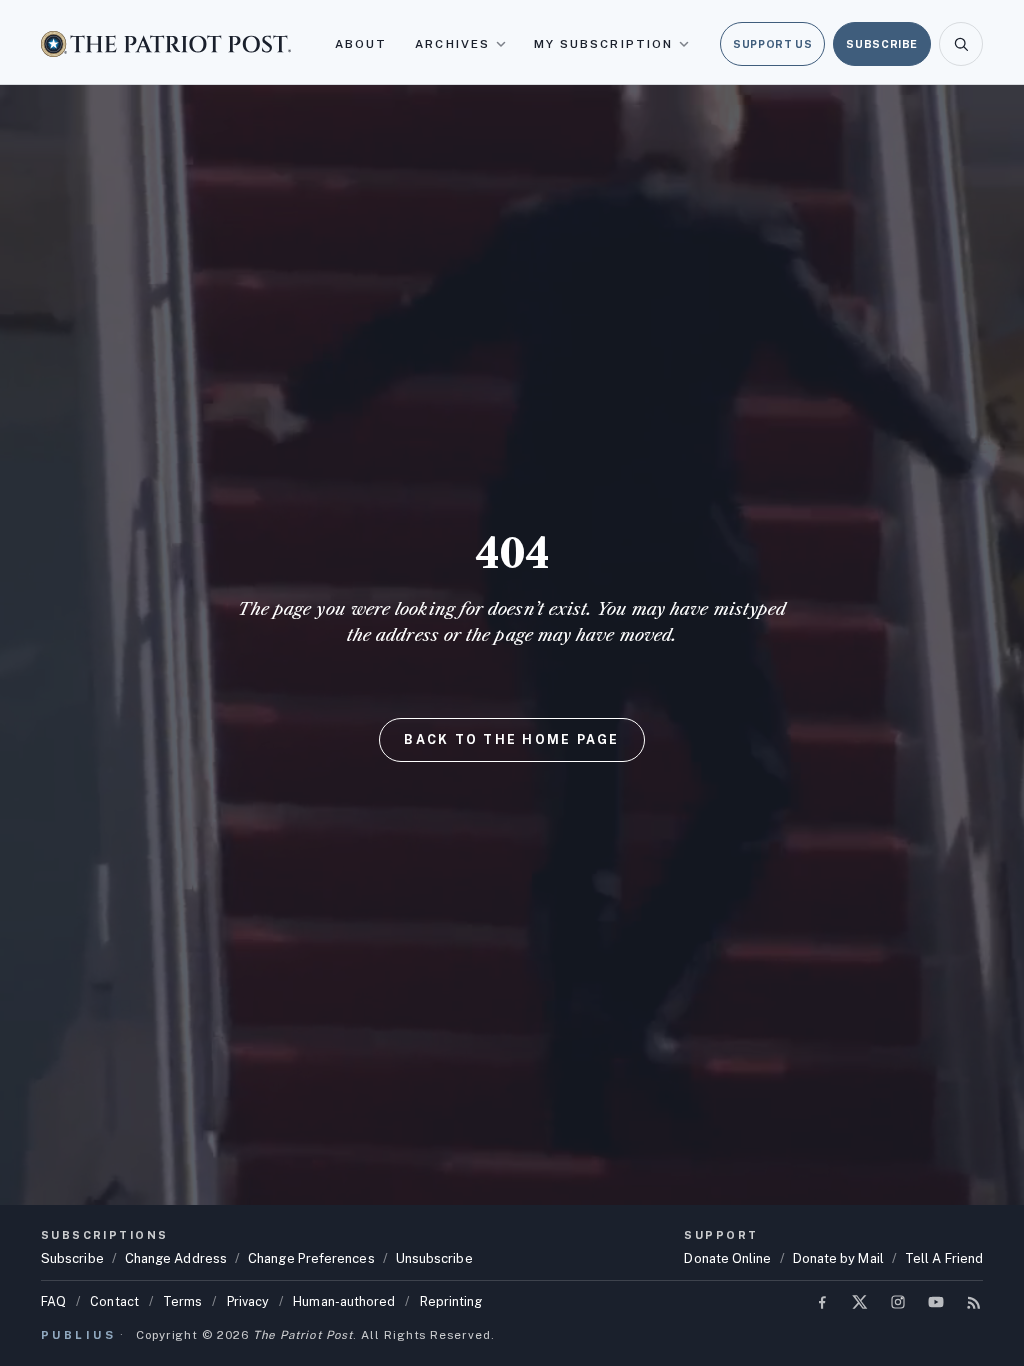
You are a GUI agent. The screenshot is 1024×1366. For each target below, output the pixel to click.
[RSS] (974, 1302)
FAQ (53, 1301)
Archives (452, 44)
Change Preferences (311, 1258)
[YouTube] (936, 1302)
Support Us (772, 44)
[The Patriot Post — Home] (166, 43)
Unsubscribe (434, 1258)
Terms (182, 1301)
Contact (114, 1301)
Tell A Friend (944, 1258)
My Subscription (603, 44)
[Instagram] (898, 1302)
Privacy (248, 1301)
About (361, 44)
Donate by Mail (838, 1258)
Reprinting (451, 1301)
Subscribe (882, 44)
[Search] (961, 44)
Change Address (176, 1258)
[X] (860, 1302)
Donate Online (727, 1258)
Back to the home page (511, 739)
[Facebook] (822, 1302)
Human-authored (344, 1301)
